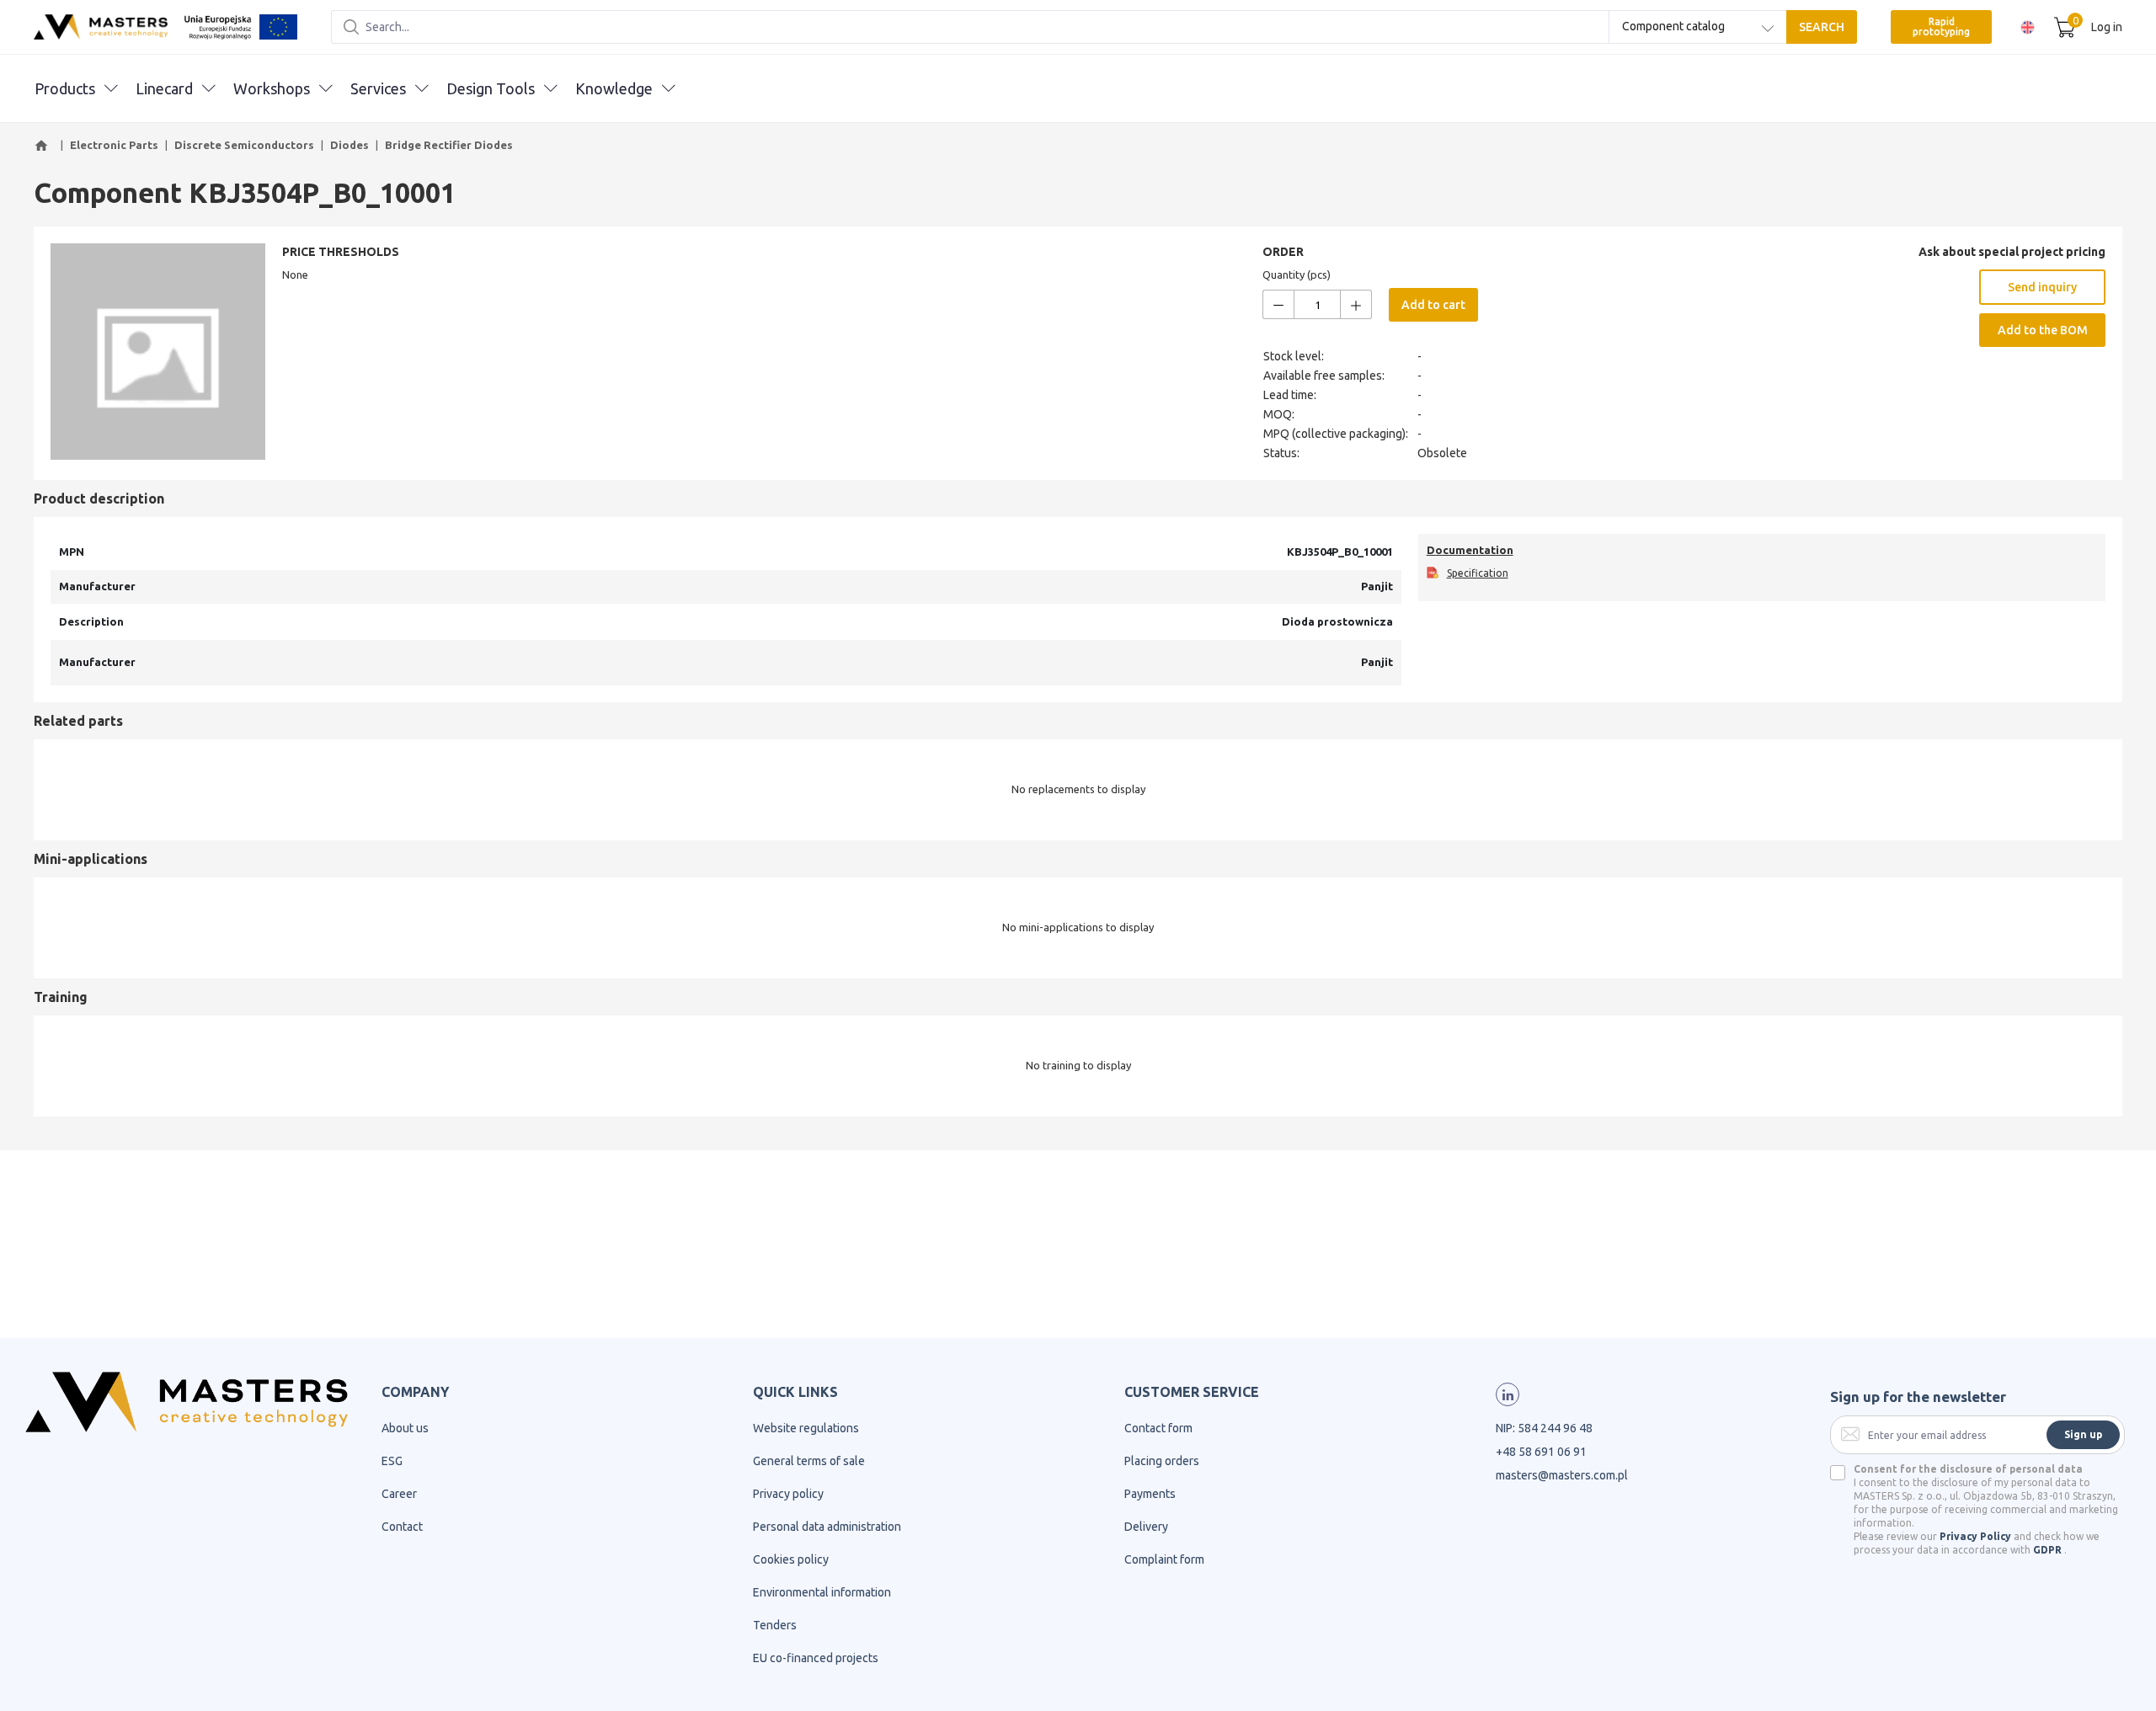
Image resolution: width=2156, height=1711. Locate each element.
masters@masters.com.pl (1562, 1475)
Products (65, 88)
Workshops (272, 88)
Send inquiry (2042, 287)
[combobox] (1698, 27)
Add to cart (1433, 305)
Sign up (2083, 1434)
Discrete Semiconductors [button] (244, 145)
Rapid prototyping (1941, 27)
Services (378, 88)
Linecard (164, 88)
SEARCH (1822, 27)
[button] (44, 146)
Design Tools (491, 88)
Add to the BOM (2043, 330)
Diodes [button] (350, 145)
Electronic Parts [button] (114, 145)
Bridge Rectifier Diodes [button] (449, 145)
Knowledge (614, 88)
